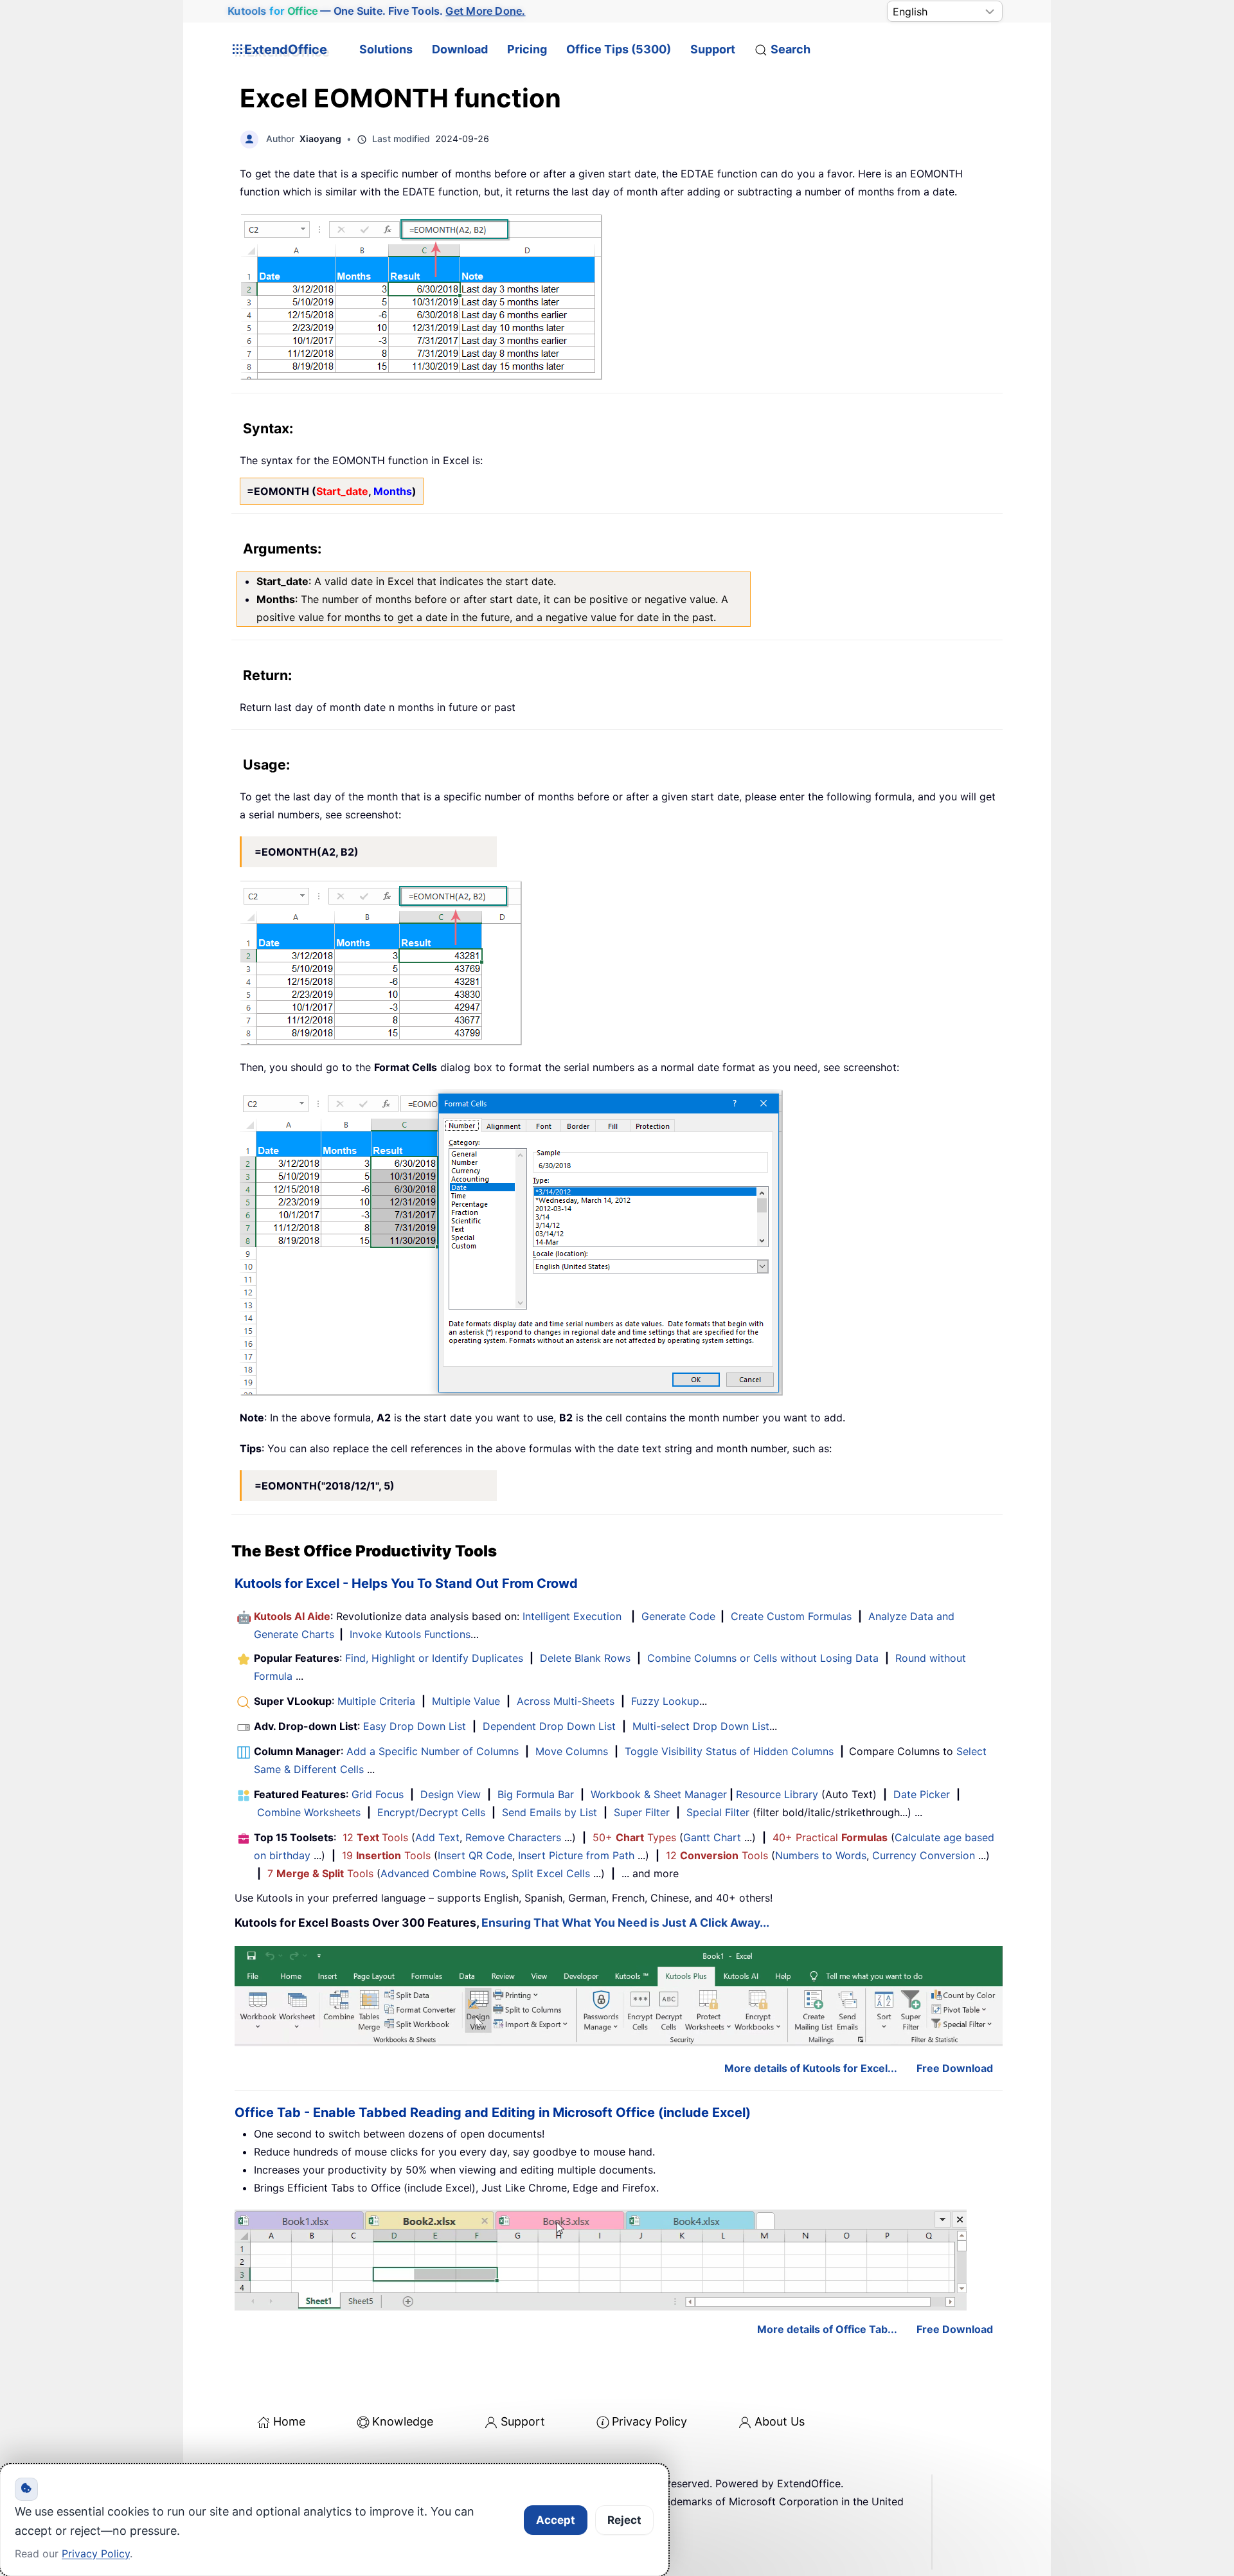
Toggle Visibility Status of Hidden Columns (729, 1751)
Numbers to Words (821, 1855)
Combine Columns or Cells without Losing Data (763, 1658)
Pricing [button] (527, 49)
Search (791, 49)
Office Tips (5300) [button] (619, 49)
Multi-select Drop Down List (701, 1726)
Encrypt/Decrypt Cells (431, 1812)
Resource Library (777, 1794)
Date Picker (922, 1794)
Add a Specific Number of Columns (433, 1751)
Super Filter (642, 1812)
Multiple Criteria (376, 1701)
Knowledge (403, 2421)
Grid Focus (378, 1794)
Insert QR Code (475, 1855)
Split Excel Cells (551, 1873)
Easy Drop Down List (415, 1726)
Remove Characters (513, 1837)
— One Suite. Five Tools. (376, 11)
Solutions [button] (386, 49)
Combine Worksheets (309, 1812)
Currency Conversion (924, 1855)
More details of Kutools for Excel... (811, 2068)
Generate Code (678, 1616)
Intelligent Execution (572, 1616)
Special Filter (718, 1812)
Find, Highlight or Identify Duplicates (434, 1658)
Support (713, 49)
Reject (624, 2520)
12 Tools (375, 1837)
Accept (556, 2520)
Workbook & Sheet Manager (659, 1794)
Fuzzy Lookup (665, 1701)
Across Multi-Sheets (566, 1701)
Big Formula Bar (536, 1794)
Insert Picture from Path (576, 1855)
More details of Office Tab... (827, 2329)
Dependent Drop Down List (549, 1726)
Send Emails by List (550, 1812)
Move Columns (572, 1751)
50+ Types (634, 1837)
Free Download (955, 2068)
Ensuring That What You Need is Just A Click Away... (625, 1923)
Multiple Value (468, 1701)
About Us (780, 2421)
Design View (451, 1794)
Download (460, 49)
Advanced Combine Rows (443, 1873)
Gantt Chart (712, 1837)
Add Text (437, 1837)
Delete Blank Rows (585, 1658)
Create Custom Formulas (791, 1616)
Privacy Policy (649, 2421)
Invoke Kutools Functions (410, 1634)
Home (289, 2421)
